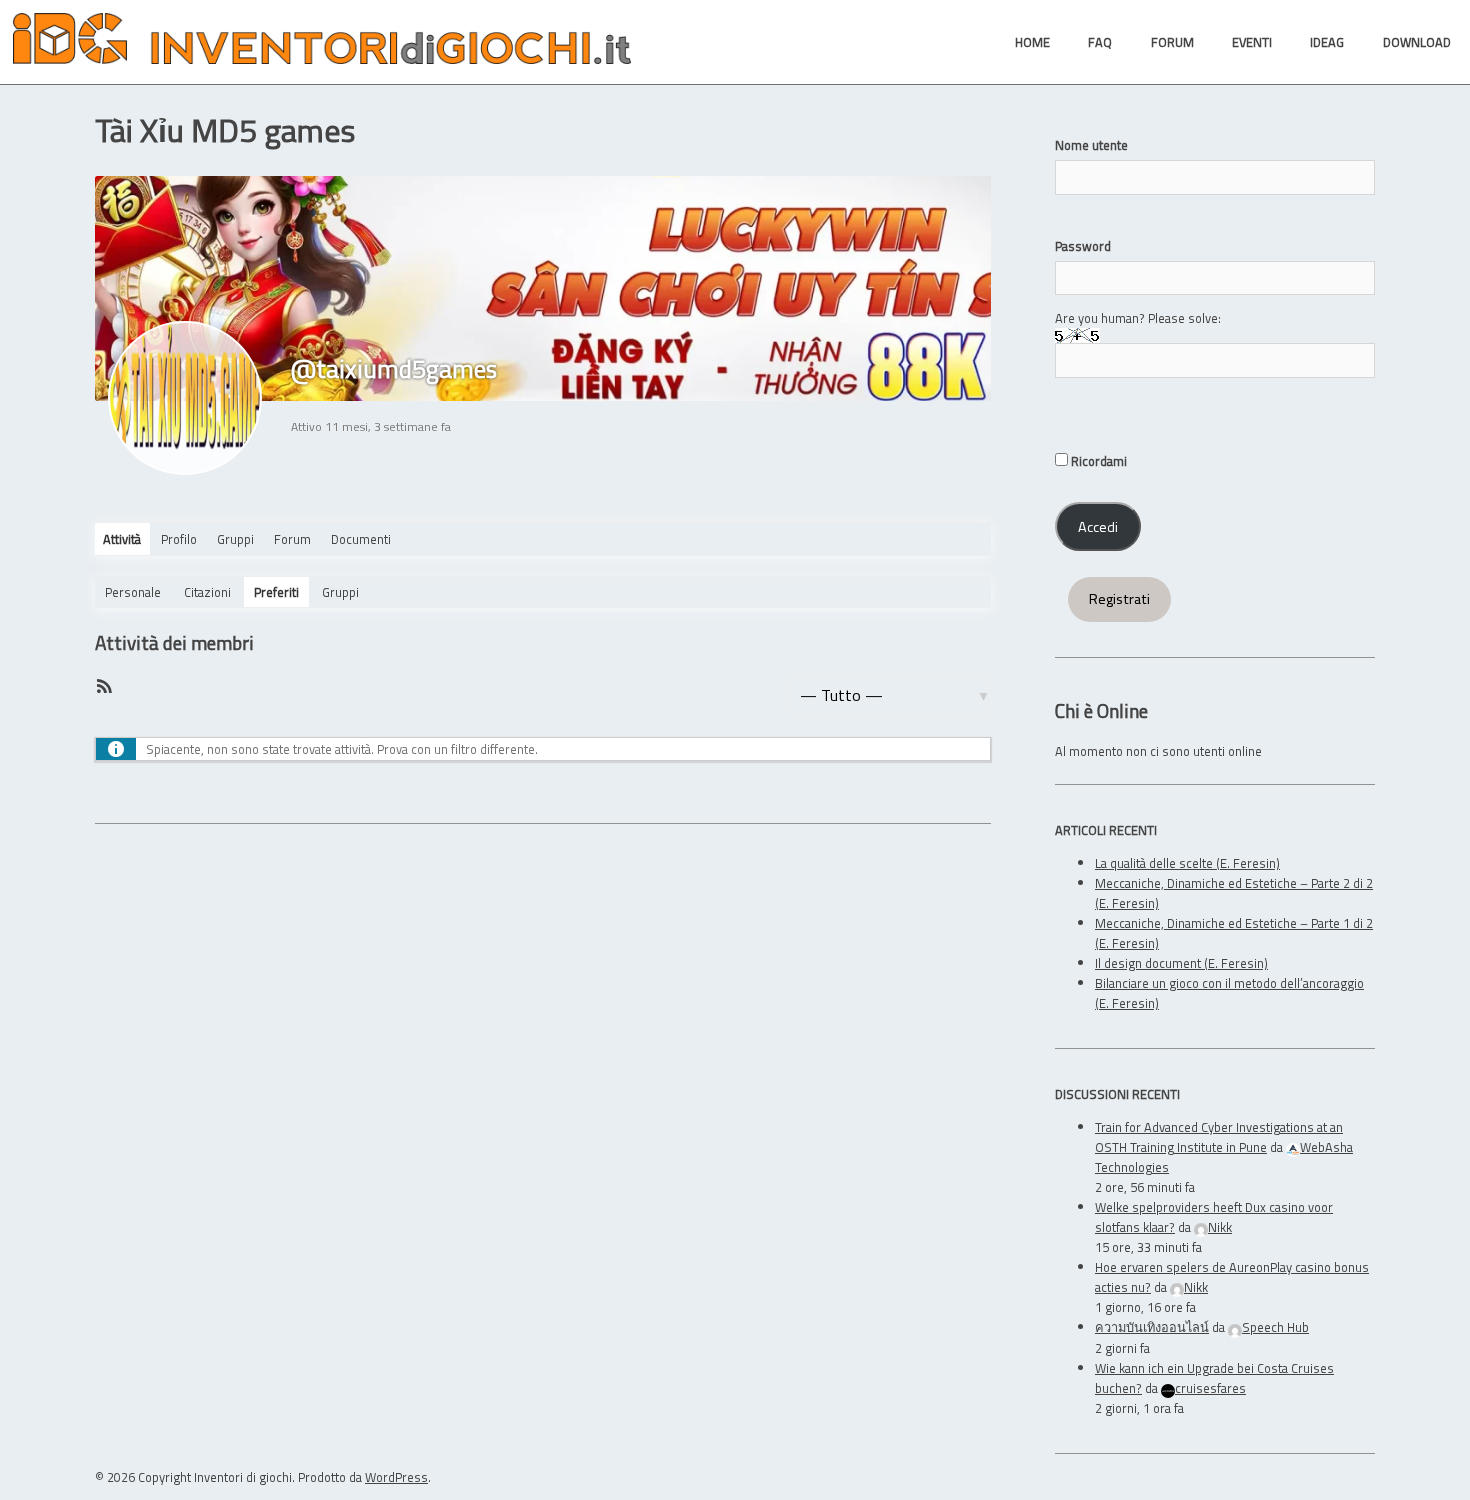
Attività (122, 539)
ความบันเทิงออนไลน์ (1152, 1327)
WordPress (396, 1477)
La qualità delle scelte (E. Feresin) (1187, 863)
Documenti (361, 539)
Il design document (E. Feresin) (1181, 963)
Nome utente (1091, 145)
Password (1083, 246)
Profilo (179, 539)
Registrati (1119, 599)
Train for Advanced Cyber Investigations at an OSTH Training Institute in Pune (1219, 1137)
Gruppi (235, 539)
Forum (292, 539)
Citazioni (207, 592)
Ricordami (1097, 461)
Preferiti (276, 592)
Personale (133, 592)
